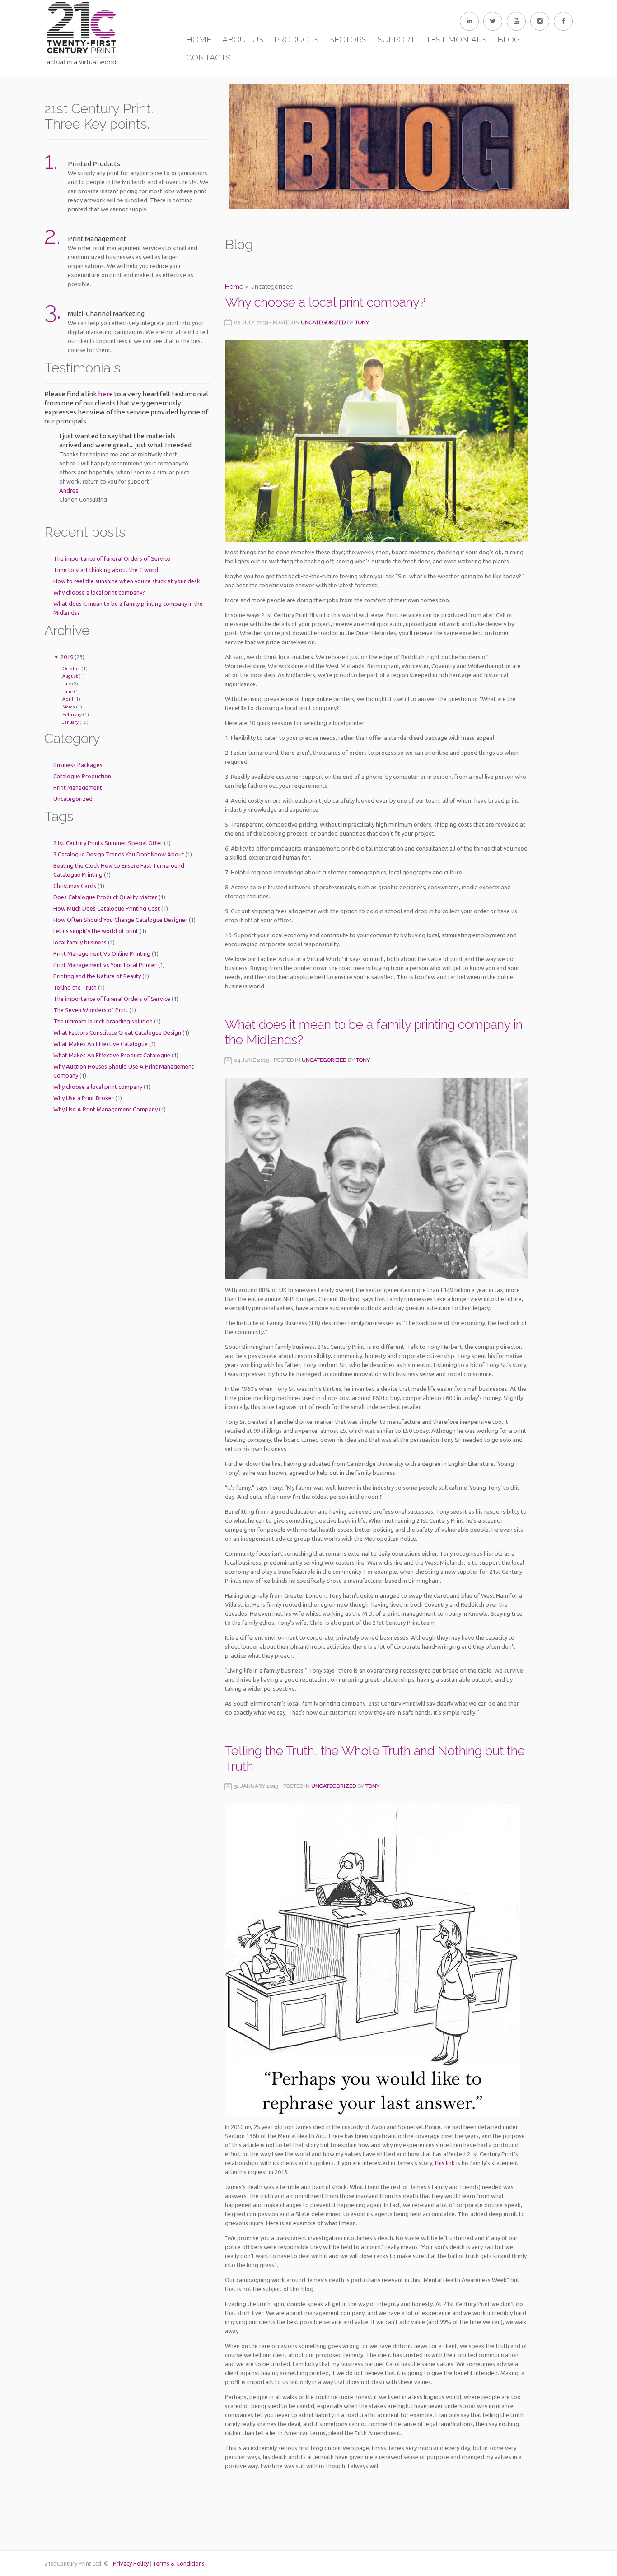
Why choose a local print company (98, 1087)
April (68, 699)
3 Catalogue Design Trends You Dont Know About (119, 854)
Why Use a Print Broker (84, 1098)
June (68, 691)
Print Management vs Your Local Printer (105, 965)
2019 (67, 657)
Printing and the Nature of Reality (97, 976)
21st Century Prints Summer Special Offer (108, 843)
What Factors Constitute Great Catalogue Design (117, 1032)
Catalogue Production (82, 776)
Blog (509, 40)
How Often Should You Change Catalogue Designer (120, 920)
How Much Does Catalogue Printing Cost (107, 908)
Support (396, 40)
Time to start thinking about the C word (106, 570)
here (105, 394)
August (70, 676)
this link (445, 2163)
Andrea (69, 490)
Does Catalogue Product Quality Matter (105, 897)
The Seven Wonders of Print (91, 1010)
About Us (243, 40)
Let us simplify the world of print (96, 931)
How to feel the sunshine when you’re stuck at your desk (127, 581)
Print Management (78, 787)
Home (199, 40)
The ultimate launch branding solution (103, 1021)
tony (362, 322)
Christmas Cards (75, 886)
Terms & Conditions (179, 2563)
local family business (80, 942)
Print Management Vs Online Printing (102, 953)
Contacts (208, 58)
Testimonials (456, 40)
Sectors (348, 40)
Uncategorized (73, 799)
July (67, 684)
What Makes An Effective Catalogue (100, 1044)
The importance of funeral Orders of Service (112, 558)
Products (296, 40)
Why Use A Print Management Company (105, 1109)
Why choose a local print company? (99, 592)
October (71, 668)
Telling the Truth (75, 987)
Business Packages (78, 765)
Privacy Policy (131, 2563)
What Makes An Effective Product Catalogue (112, 1055)
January (70, 722)
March (69, 707)
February (72, 714)
